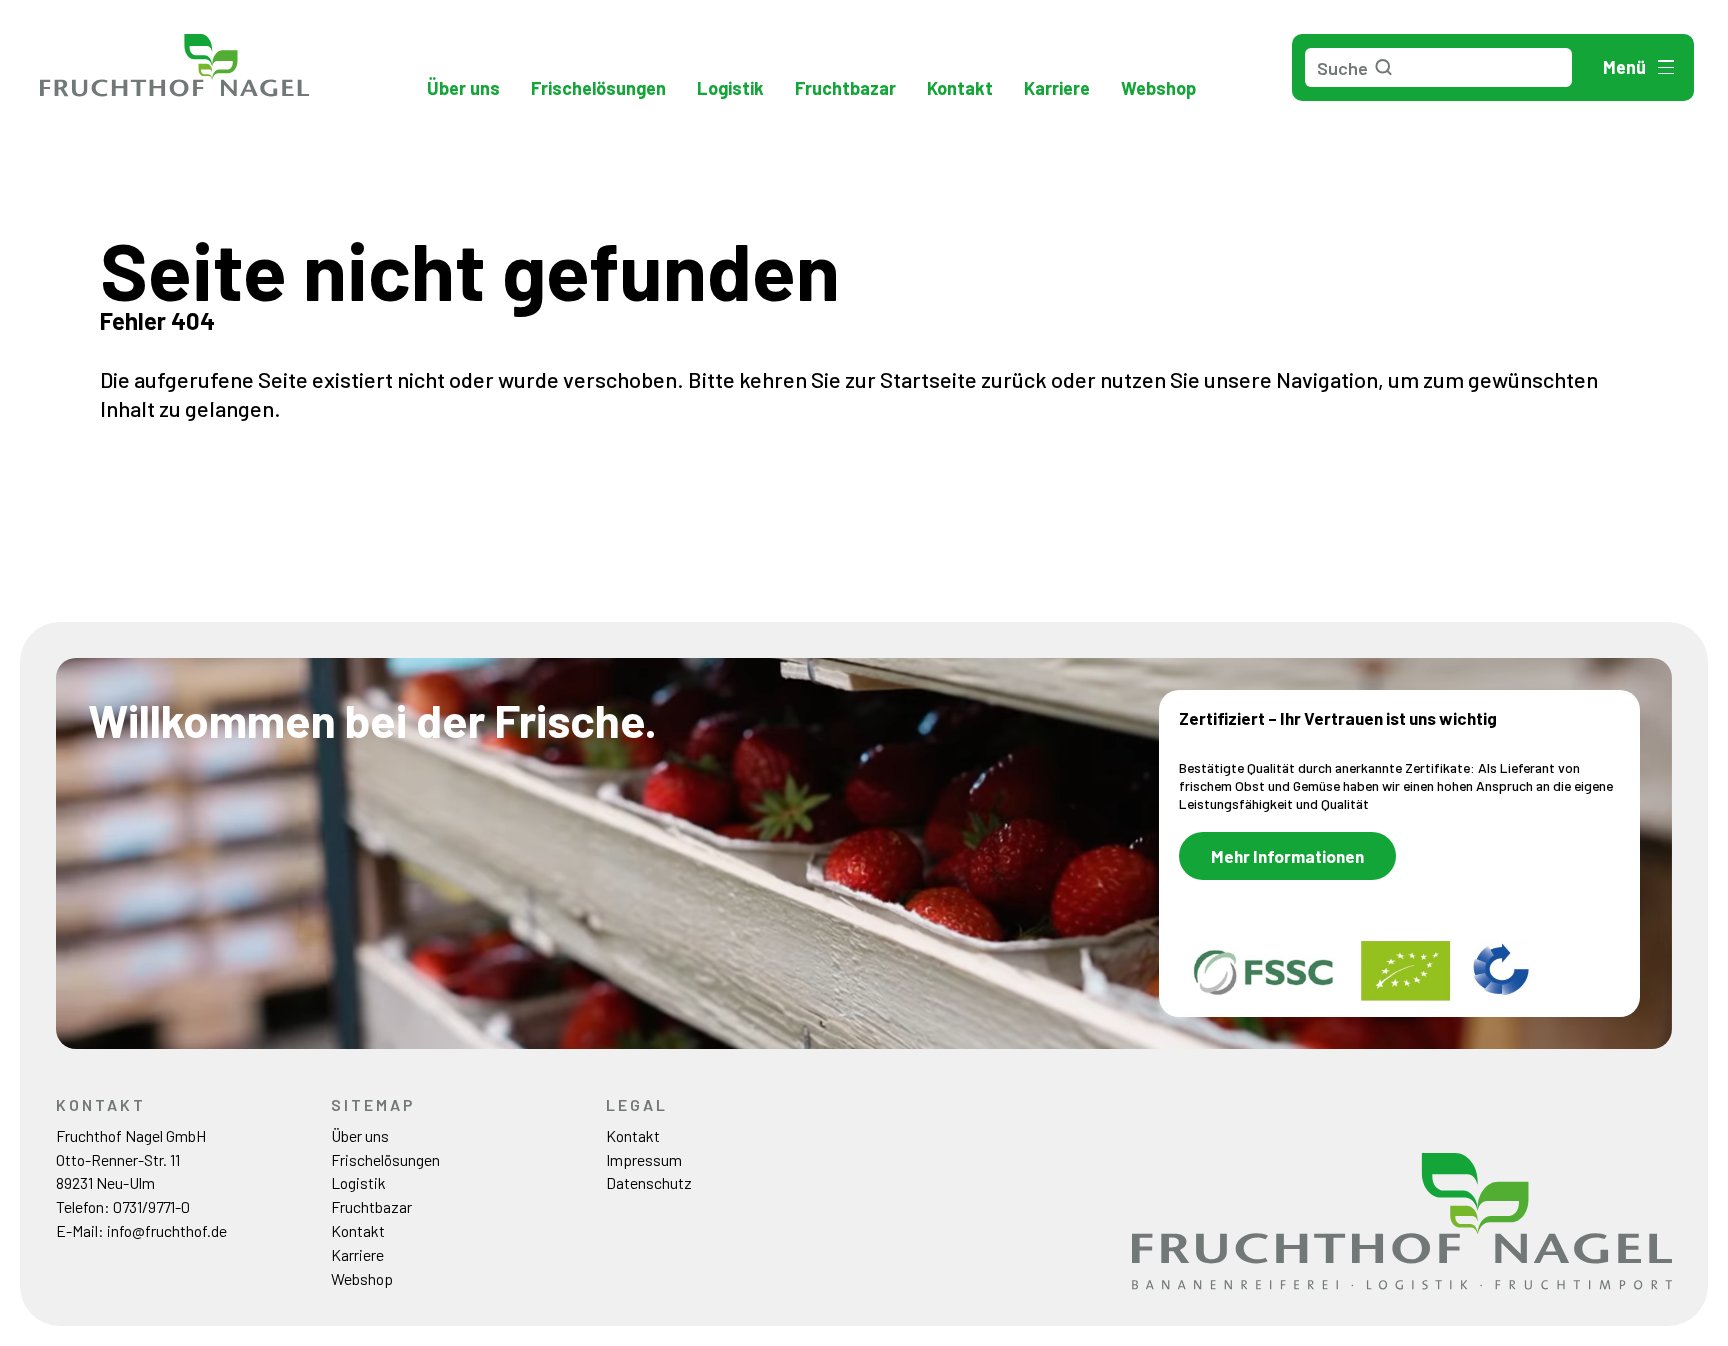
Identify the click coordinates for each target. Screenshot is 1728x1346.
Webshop (1158, 88)
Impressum (644, 1159)
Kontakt (960, 88)
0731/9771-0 (151, 1206)
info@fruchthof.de (167, 1230)
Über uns (463, 88)
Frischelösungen (598, 88)
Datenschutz (649, 1182)
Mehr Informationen (1287, 856)
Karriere (1057, 88)
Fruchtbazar (845, 88)
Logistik (730, 88)
